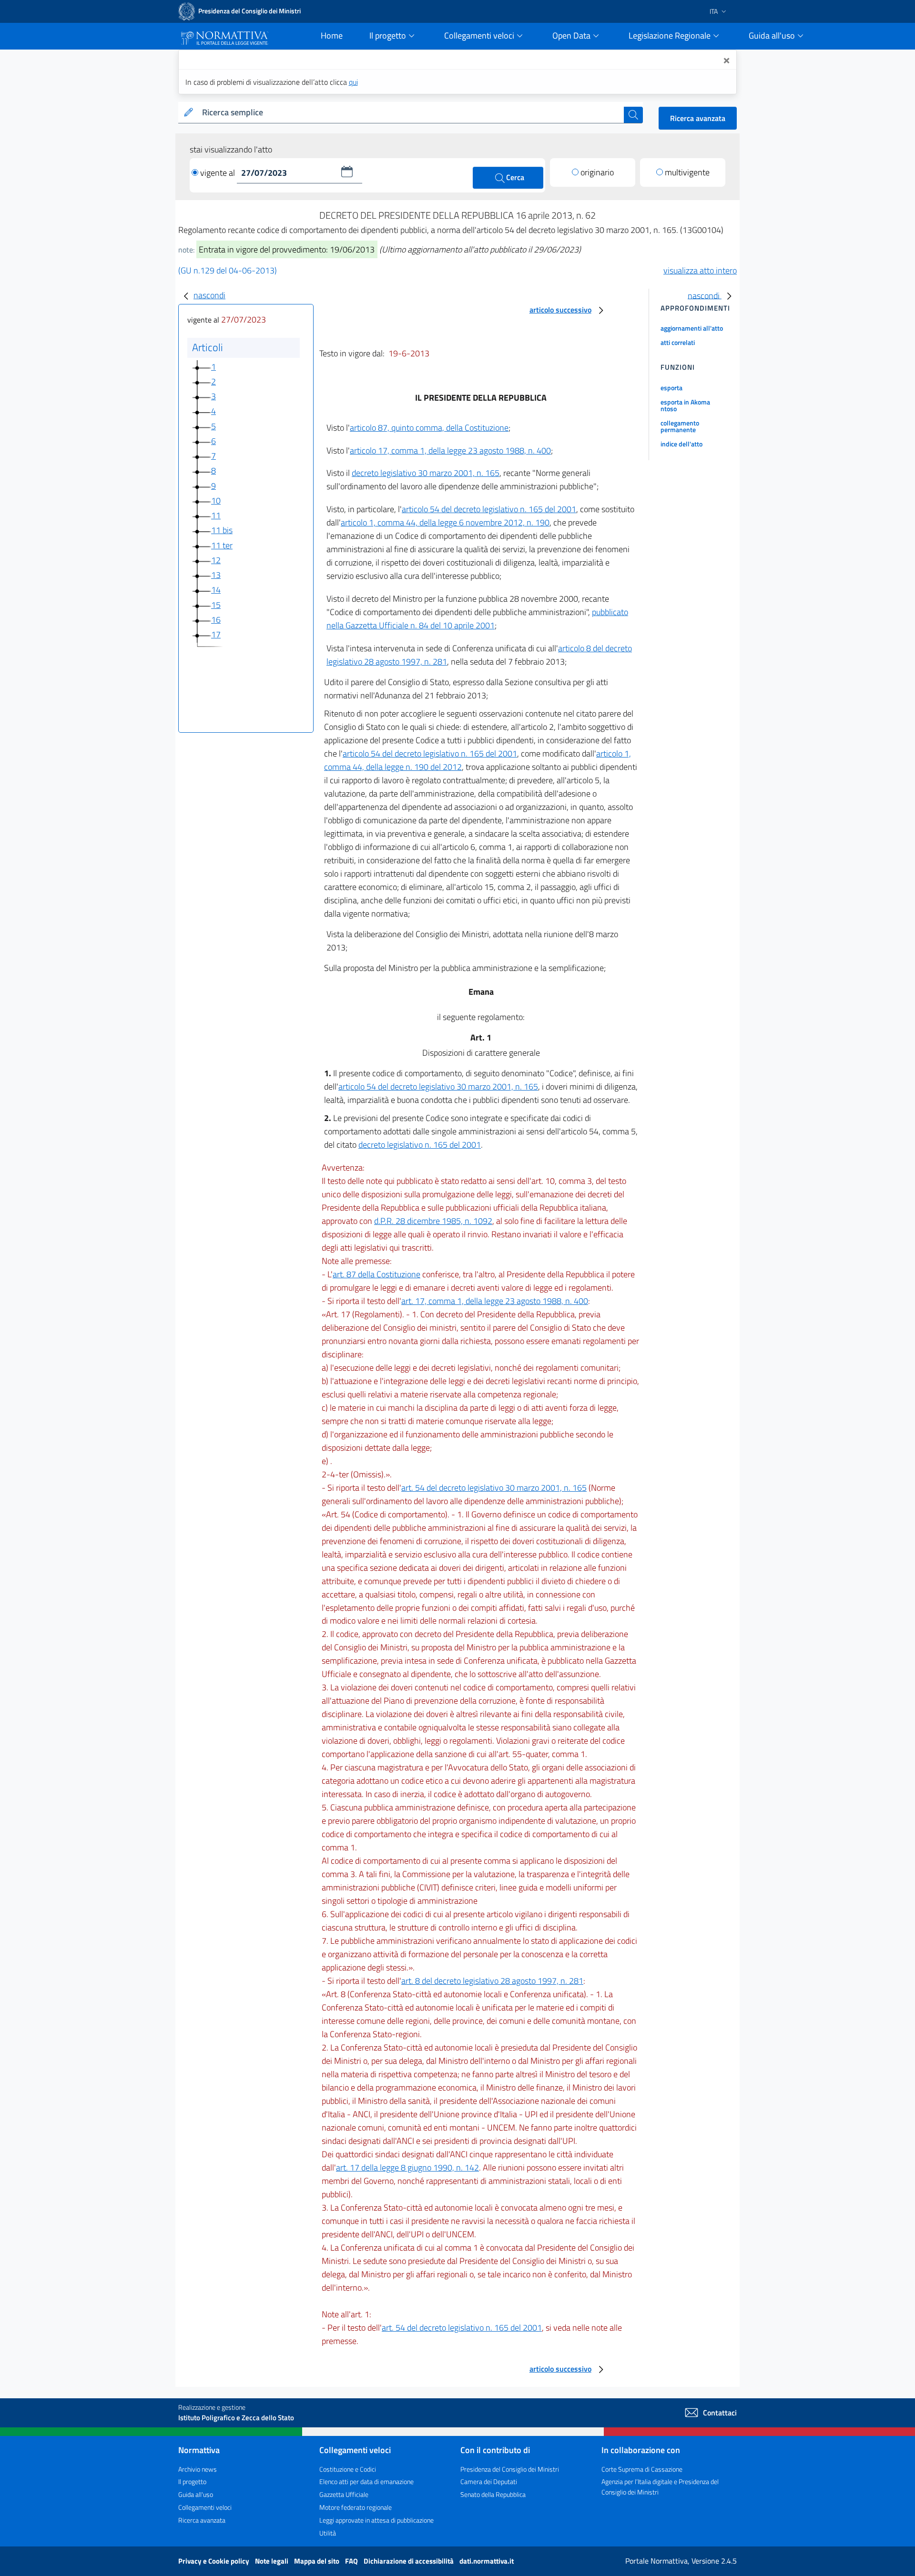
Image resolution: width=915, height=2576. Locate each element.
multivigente (687, 172)
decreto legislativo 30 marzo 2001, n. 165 (426, 473)
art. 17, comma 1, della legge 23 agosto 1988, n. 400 (495, 1301)
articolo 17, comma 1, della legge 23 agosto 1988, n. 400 (450, 450)
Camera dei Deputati (489, 2481)
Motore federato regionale (356, 2507)
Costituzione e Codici (348, 2469)
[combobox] (411, 113)
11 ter (222, 545)
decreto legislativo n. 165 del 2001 (420, 1145)
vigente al (219, 173)
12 (216, 560)
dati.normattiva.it (487, 2561)
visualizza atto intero (700, 270)
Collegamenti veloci (205, 2507)
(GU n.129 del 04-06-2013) (228, 270)
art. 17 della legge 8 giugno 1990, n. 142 (407, 2167)
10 (216, 500)
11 (216, 515)
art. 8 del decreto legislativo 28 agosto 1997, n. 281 (492, 1981)
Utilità (328, 2533)
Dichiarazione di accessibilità (409, 2561)
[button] (347, 172)
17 (216, 634)
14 (216, 590)
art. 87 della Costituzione (376, 1274)
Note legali (272, 2561)
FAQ (352, 2561)
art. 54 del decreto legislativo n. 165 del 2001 (462, 2328)
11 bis (222, 530)
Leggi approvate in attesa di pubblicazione (376, 2520)
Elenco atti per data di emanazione (366, 2481)
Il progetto (192, 2481)
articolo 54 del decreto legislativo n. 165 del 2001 (489, 509)
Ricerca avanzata (698, 118)
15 (216, 605)
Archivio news (198, 2469)
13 (216, 575)
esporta (671, 388)
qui (353, 82)
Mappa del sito (317, 2561)
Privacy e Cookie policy (214, 2561)
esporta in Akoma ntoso (685, 405)
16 (216, 620)
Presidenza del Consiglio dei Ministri (510, 2469)
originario (597, 172)
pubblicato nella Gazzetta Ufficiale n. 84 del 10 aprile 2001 (477, 619)
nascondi (209, 295)
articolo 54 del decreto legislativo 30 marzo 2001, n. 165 (438, 1086)
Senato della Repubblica (493, 2494)
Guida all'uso (196, 2494)
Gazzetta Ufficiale (344, 2494)
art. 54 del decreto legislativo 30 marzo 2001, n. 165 (494, 1488)
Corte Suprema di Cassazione (642, 2469)
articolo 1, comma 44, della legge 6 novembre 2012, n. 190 (445, 522)
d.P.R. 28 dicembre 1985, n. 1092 (433, 1221)
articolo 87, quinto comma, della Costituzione (429, 428)
